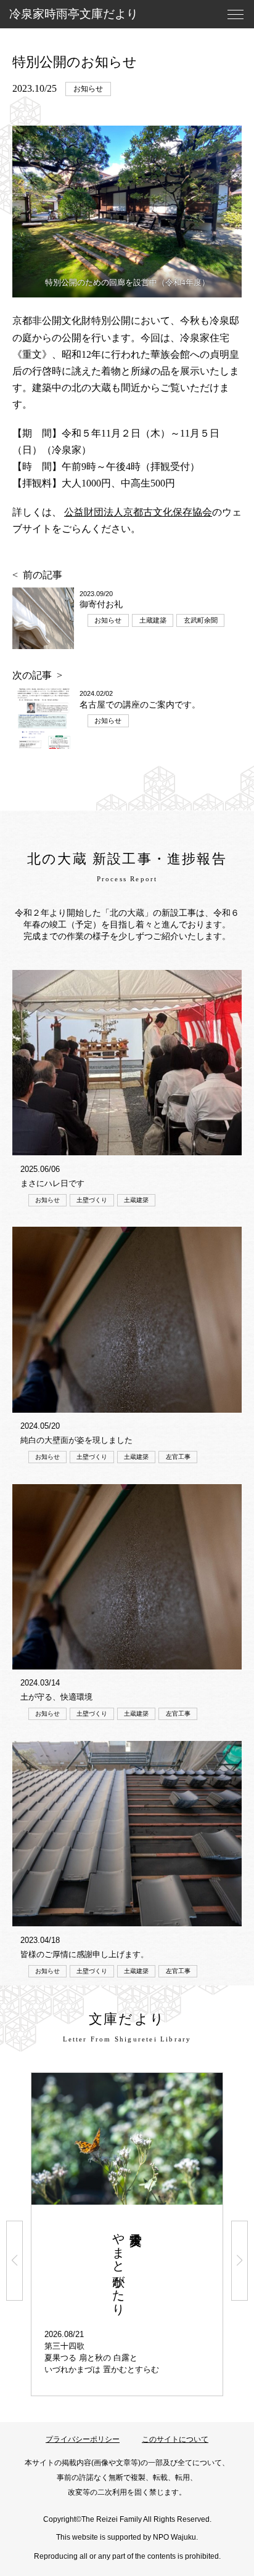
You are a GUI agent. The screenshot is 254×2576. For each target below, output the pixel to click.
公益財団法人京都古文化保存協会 (138, 512)
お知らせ (88, 89)
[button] (14, 2261)
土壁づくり (92, 1200)
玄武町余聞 (201, 620)
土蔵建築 (153, 620)
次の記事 (32, 675)
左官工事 (178, 1457)
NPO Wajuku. (175, 2537)
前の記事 (43, 575)
